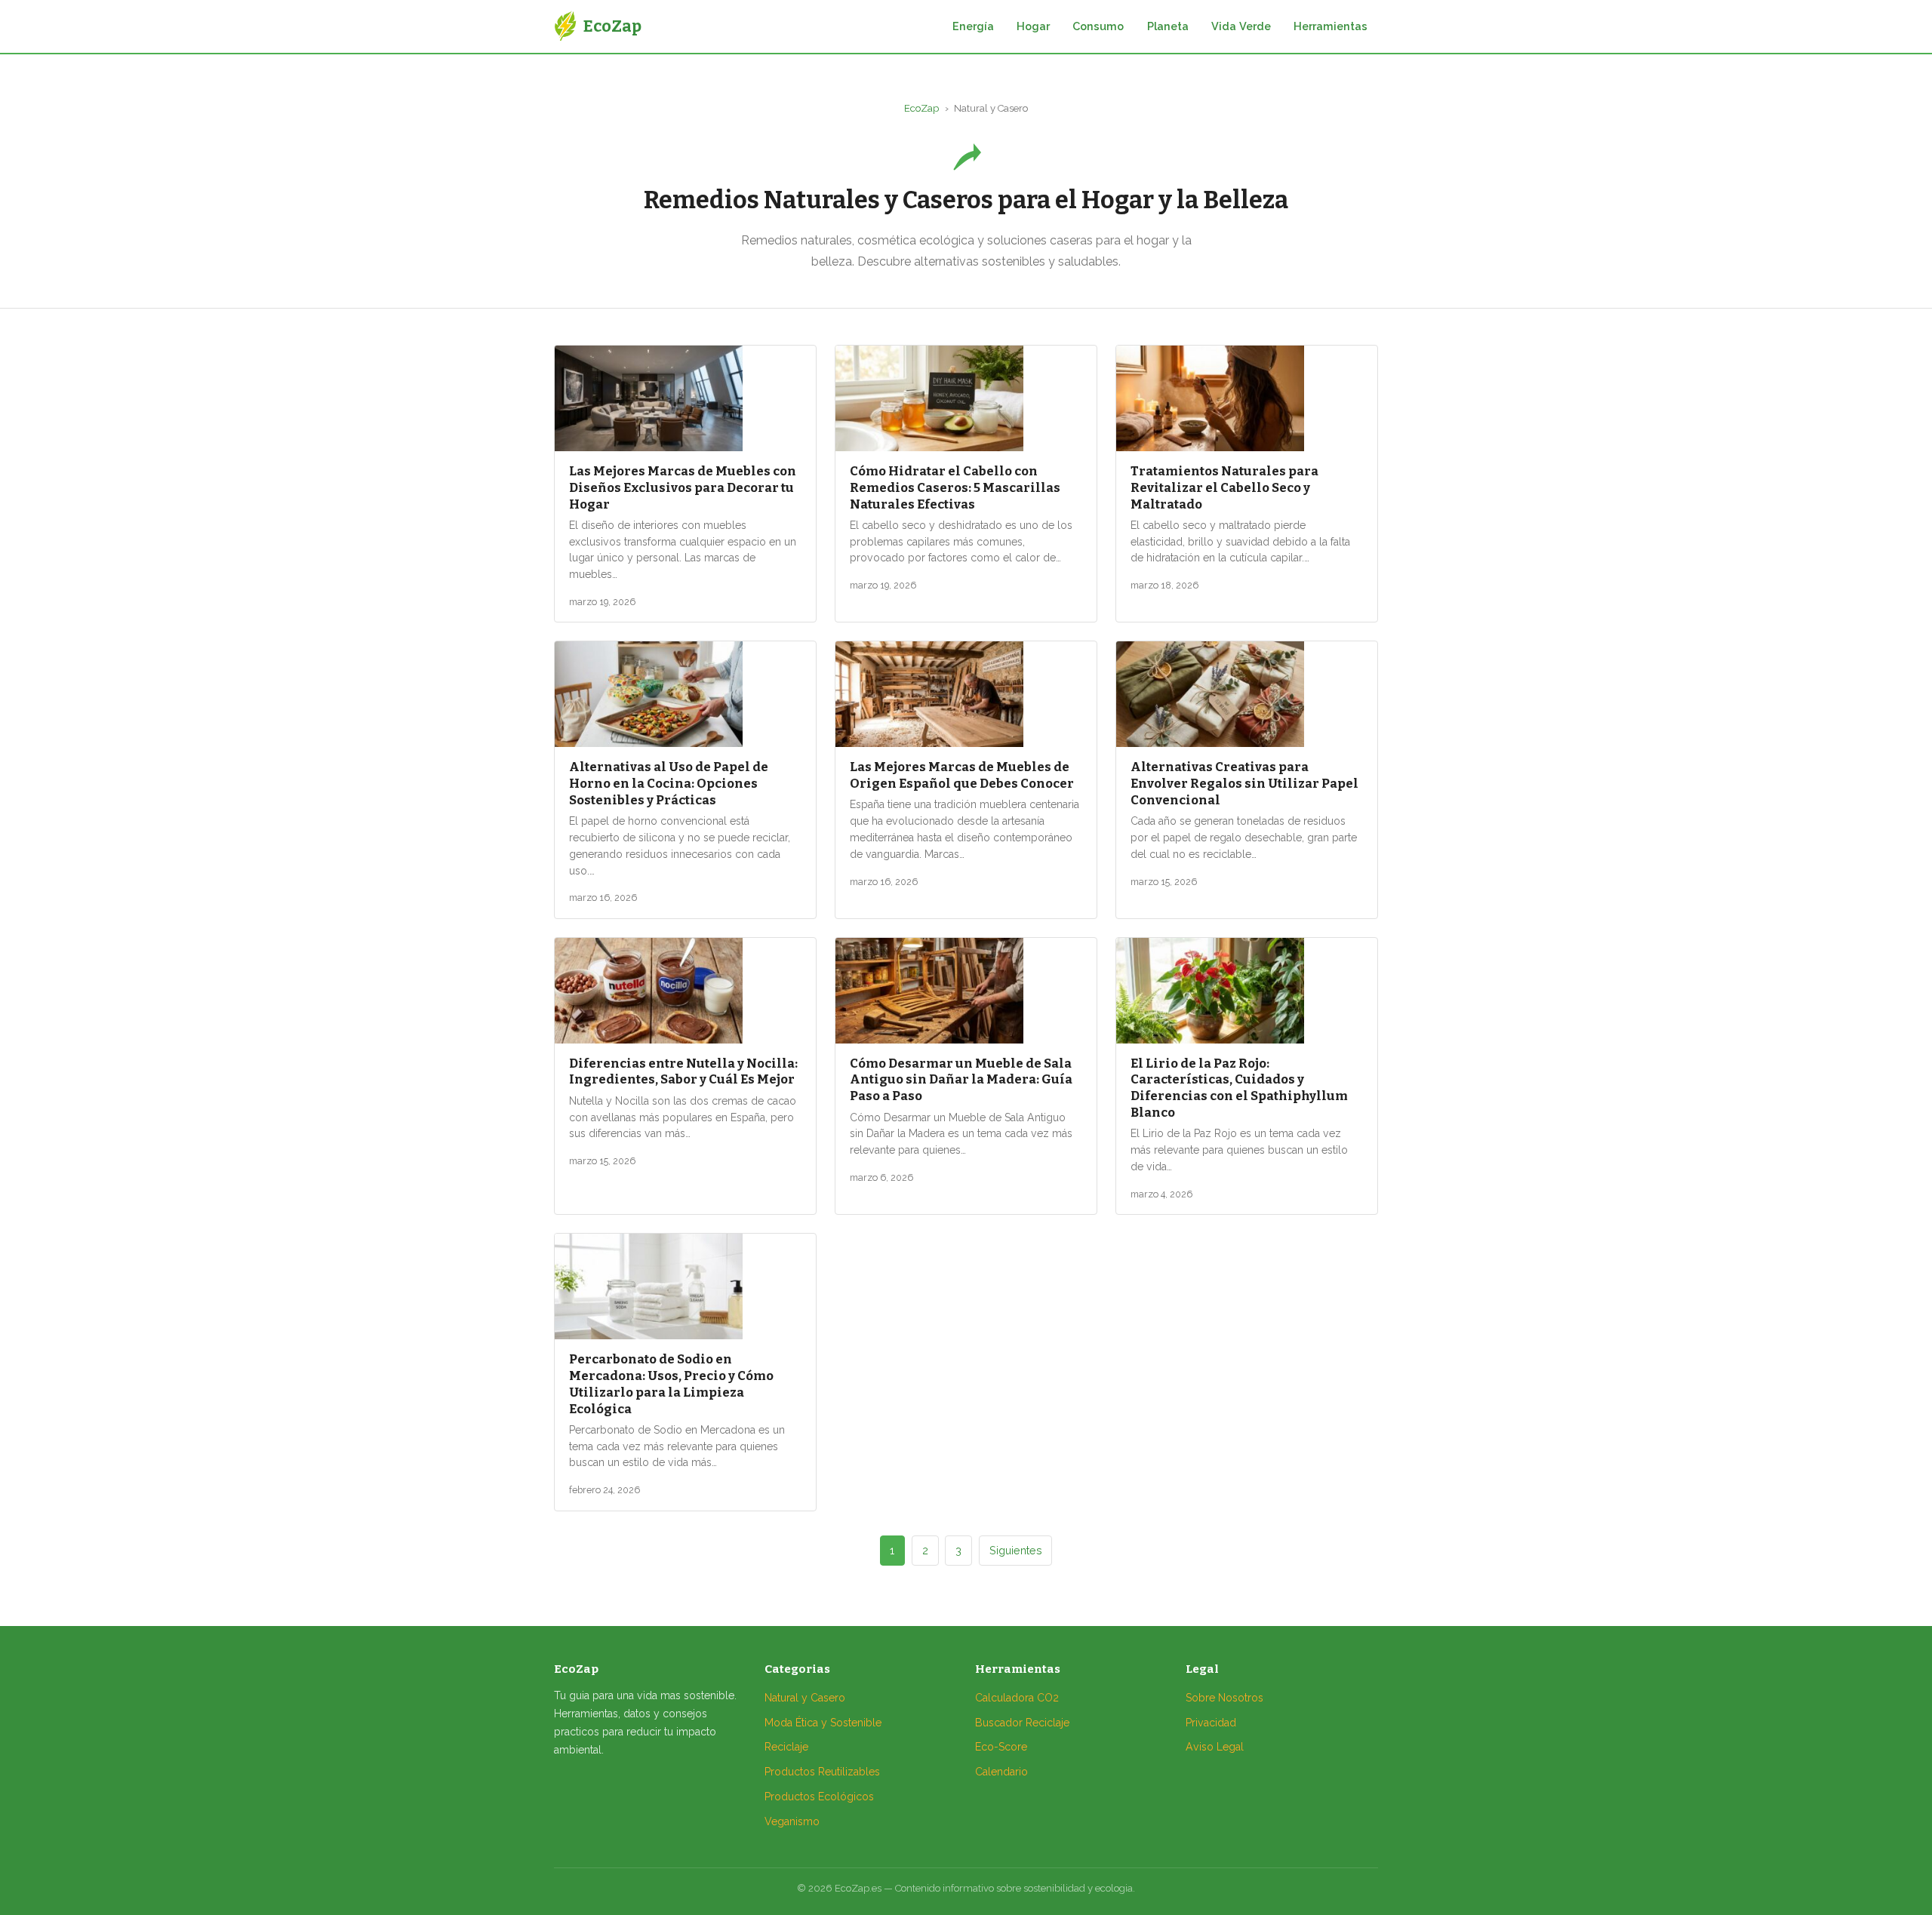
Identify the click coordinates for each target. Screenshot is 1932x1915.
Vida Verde (1241, 26)
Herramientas (1331, 26)
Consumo (1098, 26)
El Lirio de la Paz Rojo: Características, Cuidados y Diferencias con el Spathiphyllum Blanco (1239, 1088)
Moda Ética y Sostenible (823, 1723)
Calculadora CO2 (1017, 1698)
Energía (973, 26)
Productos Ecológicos (819, 1797)
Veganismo (792, 1821)
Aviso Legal (1215, 1747)
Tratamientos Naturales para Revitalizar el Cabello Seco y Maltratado (1224, 487)
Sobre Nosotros (1224, 1698)
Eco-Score (1001, 1747)
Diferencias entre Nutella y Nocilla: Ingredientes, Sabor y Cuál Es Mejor (683, 1071)
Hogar (1033, 26)
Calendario (1001, 1772)
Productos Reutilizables (822, 1772)
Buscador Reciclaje (1022, 1723)
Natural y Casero (805, 1698)
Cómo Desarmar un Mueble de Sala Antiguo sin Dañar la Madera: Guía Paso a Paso (961, 1080)
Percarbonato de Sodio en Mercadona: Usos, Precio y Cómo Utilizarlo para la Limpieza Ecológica (671, 1383)
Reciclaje (786, 1747)
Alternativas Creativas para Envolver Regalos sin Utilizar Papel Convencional (1244, 783)
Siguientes (1016, 1550)
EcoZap (921, 108)
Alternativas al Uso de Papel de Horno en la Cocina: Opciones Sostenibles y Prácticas (669, 783)
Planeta (1168, 26)
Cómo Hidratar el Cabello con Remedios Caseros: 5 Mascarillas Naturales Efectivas (955, 487)
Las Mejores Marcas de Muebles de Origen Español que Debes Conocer (962, 775)
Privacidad (1211, 1723)
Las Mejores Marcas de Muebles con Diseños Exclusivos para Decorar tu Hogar (683, 487)
